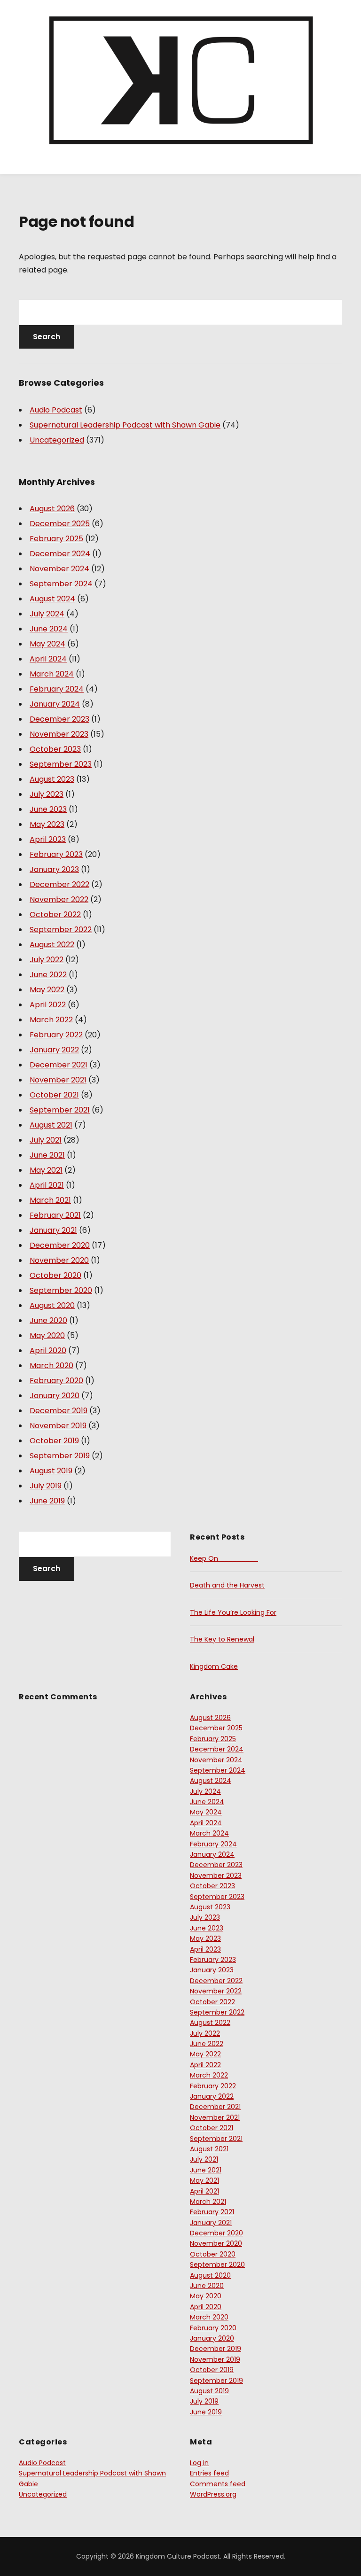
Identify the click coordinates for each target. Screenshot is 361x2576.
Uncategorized (57, 440)
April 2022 (48, 1005)
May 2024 (47, 644)
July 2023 (47, 794)
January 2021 (53, 1230)
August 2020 (52, 1305)
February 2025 (56, 539)
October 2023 (55, 749)
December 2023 (59, 719)
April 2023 (48, 839)
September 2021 (60, 1110)
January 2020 (55, 1396)
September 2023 (61, 764)
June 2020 (48, 1320)
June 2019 (47, 1501)
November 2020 (59, 1260)
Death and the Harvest (227, 1585)
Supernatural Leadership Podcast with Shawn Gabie (125, 425)
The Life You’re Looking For (233, 1612)
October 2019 (54, 1441)
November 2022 (59, 899)
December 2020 (60, 1245)
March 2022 (51, 1020)
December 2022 (59, 884)
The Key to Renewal (222, 1639)
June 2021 (47, 1155)
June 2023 (48, 809)
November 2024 (59, 569)
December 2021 (59, 1065)
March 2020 (51, 1366)
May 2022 (47, 990)
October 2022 (55, 914)
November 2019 (58, 1426)
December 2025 (60, 524)
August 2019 (51, 1471)
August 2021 (51, 1125)
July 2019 (46, 1486)
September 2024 (61, 584)
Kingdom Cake (214, 1666)
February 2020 (56, 1381)
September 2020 (61, 1290)
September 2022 (61, 930)
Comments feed (218, 2484)
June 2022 (48, 975)
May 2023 (47, 824)
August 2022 (52, 945)
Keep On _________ (224, 1558)
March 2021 (50, 1200)
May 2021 (46, 1170)
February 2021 (55, 1215)
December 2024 (60, 554)
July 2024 (47, 614)
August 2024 (52, 599)
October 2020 (55, 1275)
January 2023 (54, 869)
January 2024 (55, 704)
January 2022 (54, 1050)
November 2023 (59, 734)
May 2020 (47, 1335)
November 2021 (58, 1080)
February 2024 (57, 689)
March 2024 (52, 674)
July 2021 (46, 1140)
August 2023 (52, 779)
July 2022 (47, 960)
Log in (199, 2463)
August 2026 (52, 509)
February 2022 (56, 1035)
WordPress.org (213, 2494)
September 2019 (60, 1456)
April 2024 (48, 659)
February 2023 (56, 854)
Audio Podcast (56, 410)
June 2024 (49, 629)
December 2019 (59, 1411)
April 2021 (47, 1185)
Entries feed (209, 2473)
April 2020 (48, 1350)
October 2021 (54, 1095)
